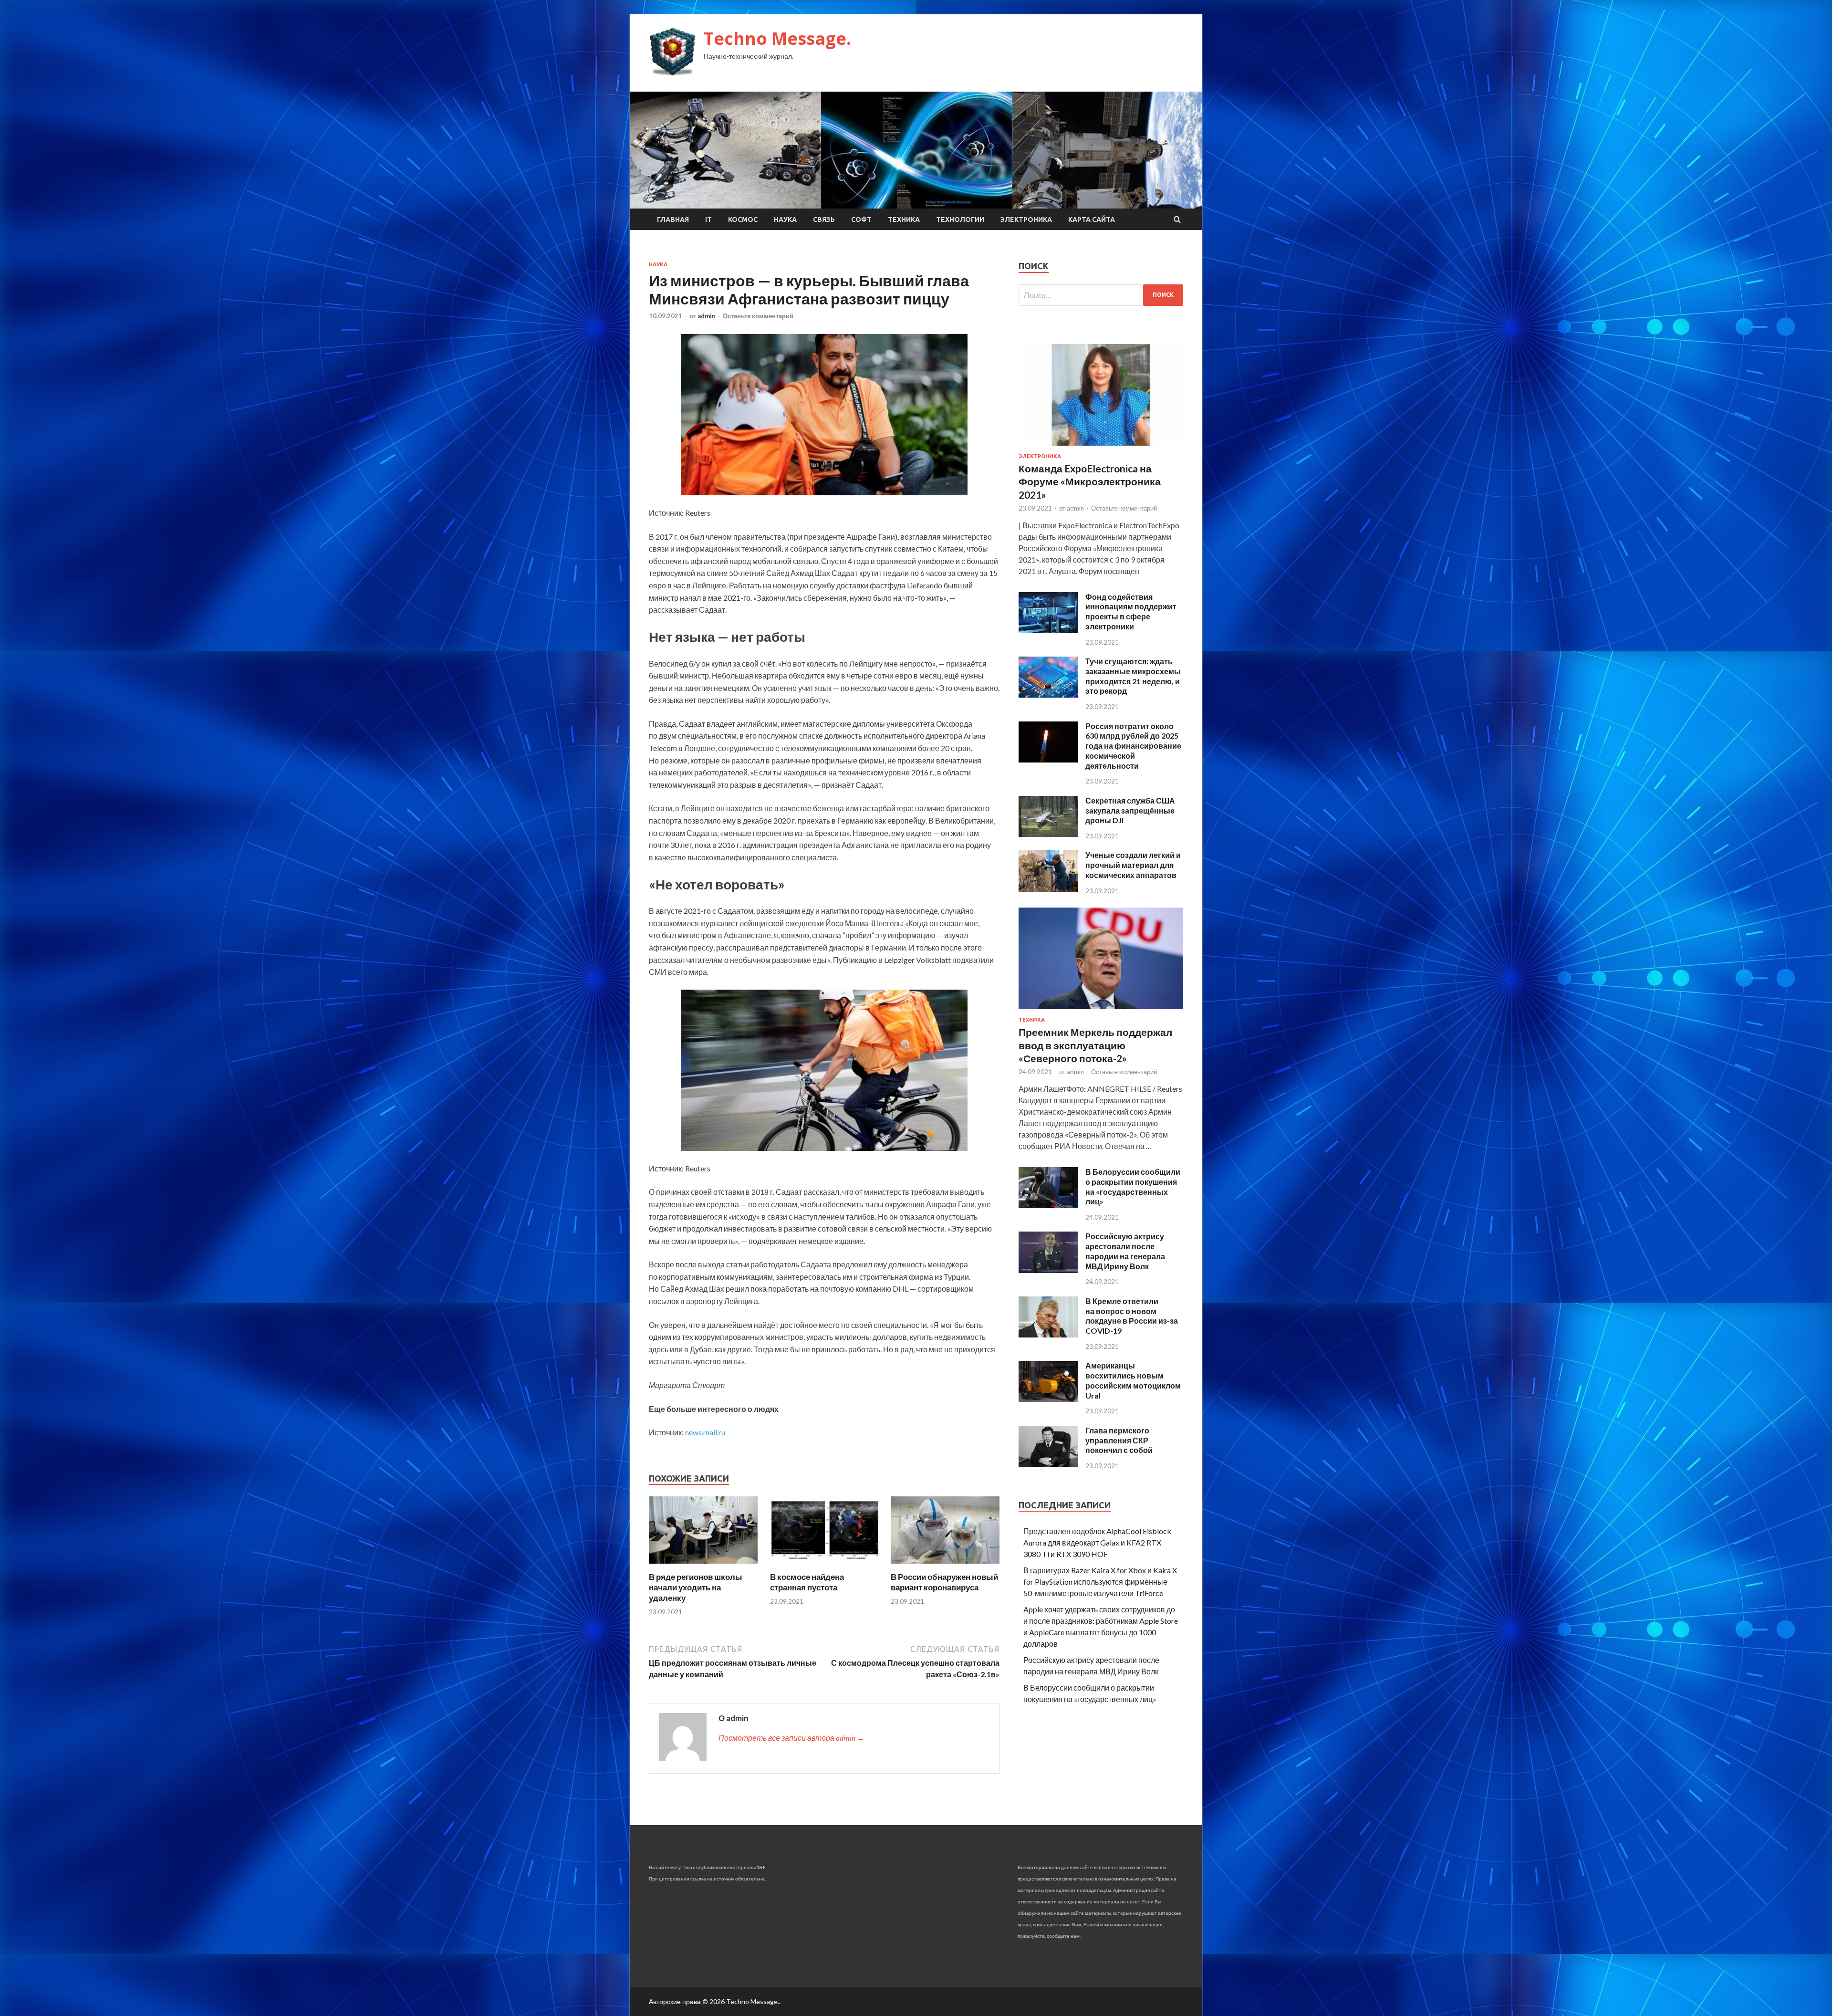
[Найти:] (1101, 295)
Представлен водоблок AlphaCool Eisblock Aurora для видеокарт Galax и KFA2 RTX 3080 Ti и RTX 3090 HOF (1097, 1542)
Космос (743, 219)
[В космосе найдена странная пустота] (824, 1566)
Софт (861, 219)
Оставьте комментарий (758, 316)
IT (708, 219)
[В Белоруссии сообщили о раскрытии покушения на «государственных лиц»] (1048, 1205)
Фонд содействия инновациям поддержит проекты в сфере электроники (1131, 611)
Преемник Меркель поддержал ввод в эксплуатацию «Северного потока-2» (1095, 1045)
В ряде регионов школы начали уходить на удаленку (696, 1587)
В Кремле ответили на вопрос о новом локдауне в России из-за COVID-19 (1132, 1316)
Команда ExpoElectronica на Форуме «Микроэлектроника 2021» (1090, 481)
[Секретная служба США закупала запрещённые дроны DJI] (1048, 834)
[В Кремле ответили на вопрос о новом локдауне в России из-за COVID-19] (1048, 1334)
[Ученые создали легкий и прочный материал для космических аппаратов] (1048, 889)
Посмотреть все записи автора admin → (791, 1738)
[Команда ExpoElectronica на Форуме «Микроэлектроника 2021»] (1101, 447)
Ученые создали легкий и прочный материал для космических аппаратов (1133, 865)
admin (707, 316)
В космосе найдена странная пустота (807, 1582)
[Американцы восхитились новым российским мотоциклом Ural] (1048, 1399)
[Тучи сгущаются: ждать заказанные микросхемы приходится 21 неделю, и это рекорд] (1048, 695)
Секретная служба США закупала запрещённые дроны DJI (1130, 810)
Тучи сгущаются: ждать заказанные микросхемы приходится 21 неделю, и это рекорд (1133, 676)
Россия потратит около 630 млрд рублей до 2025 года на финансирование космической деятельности (1133, 746)
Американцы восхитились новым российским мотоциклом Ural (1133, 1380)
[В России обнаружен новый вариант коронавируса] (945, 1566)
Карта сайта (1092, 219)
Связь (824, 219)
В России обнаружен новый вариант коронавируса (944, 1582)
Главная (673, 219)
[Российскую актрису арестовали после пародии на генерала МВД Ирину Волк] (1048, 1270)
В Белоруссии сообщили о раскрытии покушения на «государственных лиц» (1133, 1186)
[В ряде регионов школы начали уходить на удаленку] (703, 1566)
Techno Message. (777, 38)
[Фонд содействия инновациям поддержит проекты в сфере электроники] (1048, 630)
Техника (904, 219)
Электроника (1026, 219)
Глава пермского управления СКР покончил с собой (1119, 1440)
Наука (785, 219)
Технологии (960, 219)
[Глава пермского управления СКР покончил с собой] (1048, 1464)
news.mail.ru (705, 1432)
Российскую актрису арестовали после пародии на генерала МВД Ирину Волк (1125, 1251)
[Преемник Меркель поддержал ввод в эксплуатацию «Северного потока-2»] (1101, 1011)
